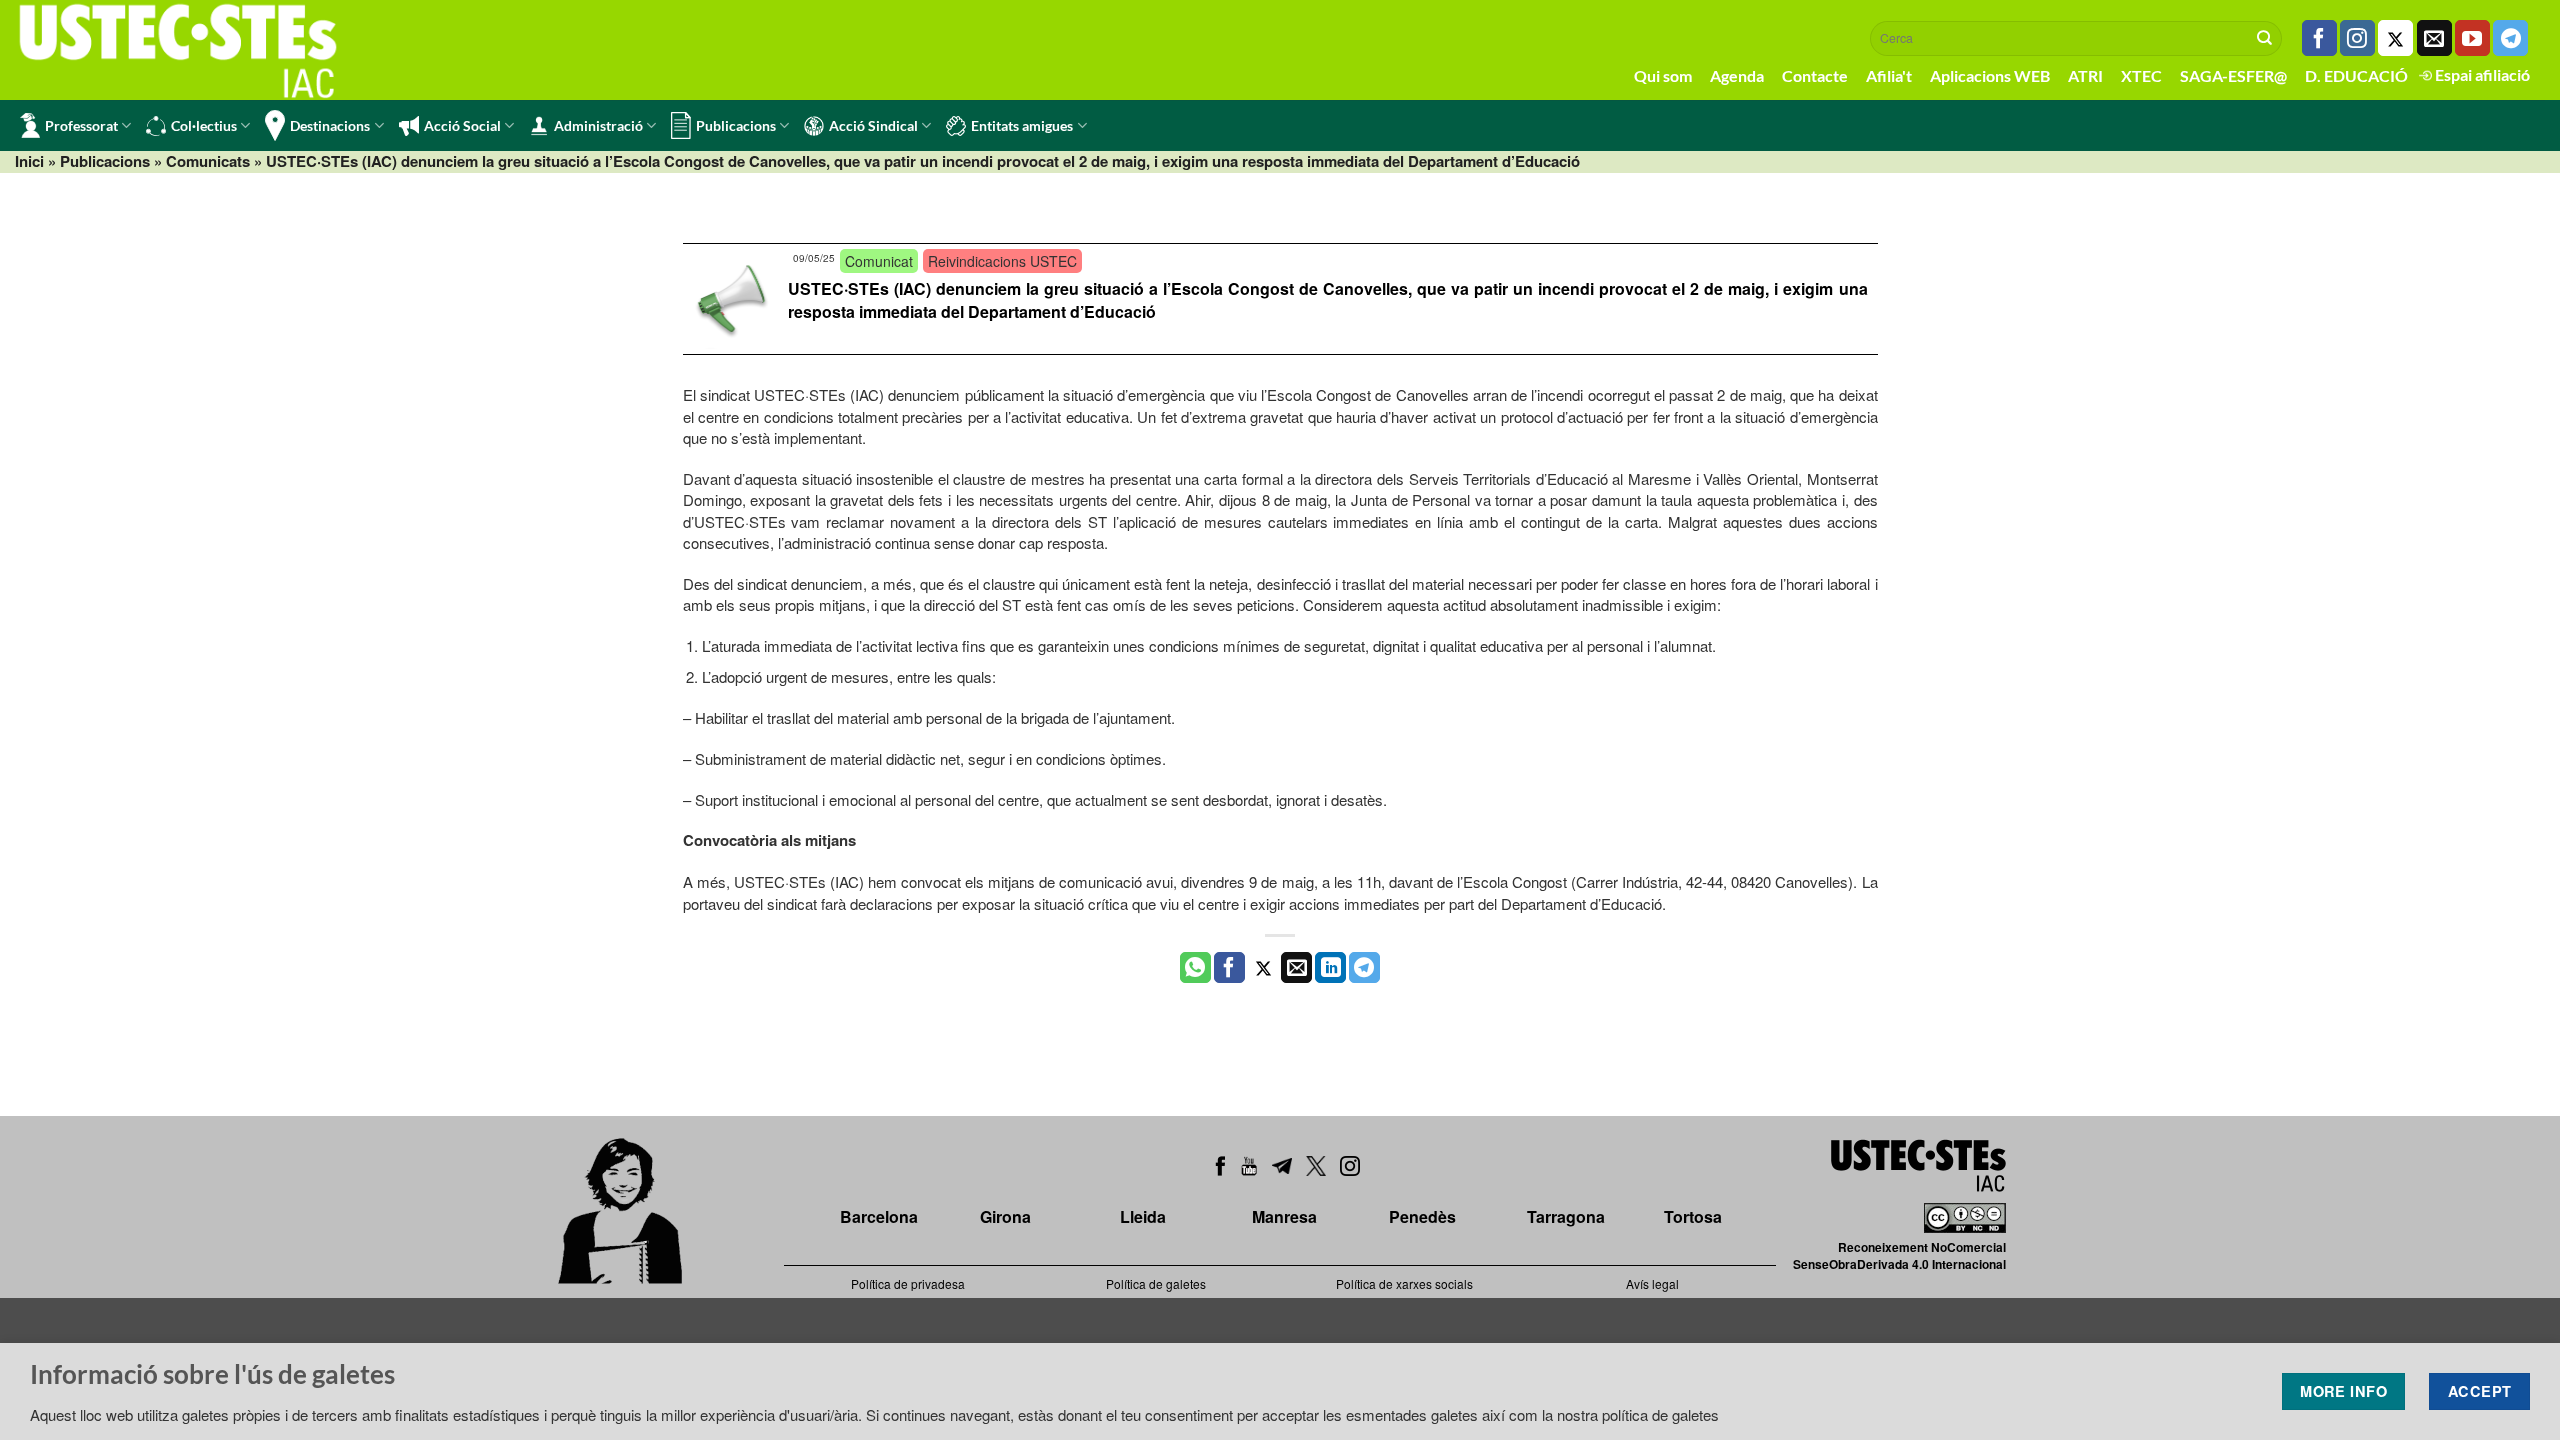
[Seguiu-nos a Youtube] (2472, 38)
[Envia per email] (1296, 968)
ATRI (2085, 75)
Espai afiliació (2481, 74)
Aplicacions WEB (1990, 75)
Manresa (1284, 1216)
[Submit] (2265, 38)
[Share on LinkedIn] (1330, 968)
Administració (598, 125)
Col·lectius (204, 125)
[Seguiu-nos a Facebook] (2319, 38)
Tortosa (1693, 1216)
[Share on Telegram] (1364, 968)
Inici (29, 161)
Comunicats (208, 161)
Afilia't (1889, 75)
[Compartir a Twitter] (1263, 968)
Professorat (81, 125)
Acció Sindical (873, 125)
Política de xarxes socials (1404, 1283)
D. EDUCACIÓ (2356, 75)
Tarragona (1566, 1216)
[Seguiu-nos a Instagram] (2357, 38)
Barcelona (879, 1216)
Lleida (1143, 1216)
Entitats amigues (1022, 125)
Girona (1005, 1216)
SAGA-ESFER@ (2233, 75)
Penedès (1422, 1216)
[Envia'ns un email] (2434, 38)
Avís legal (1652, 1283)
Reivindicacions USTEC (1002, 261)
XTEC (2141, 75)
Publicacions (736, 125)
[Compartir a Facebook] (1229, 968)
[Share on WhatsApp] (1195, 968)
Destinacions (330, 125)
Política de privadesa (908, 1283)
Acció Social (462, 125)
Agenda (1737, 75)
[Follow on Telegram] (2510, 38)
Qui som (1663, 75)
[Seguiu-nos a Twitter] (2395, 38)
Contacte (1815, 75)
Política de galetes (1156, 1283)
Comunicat (879, 261)
